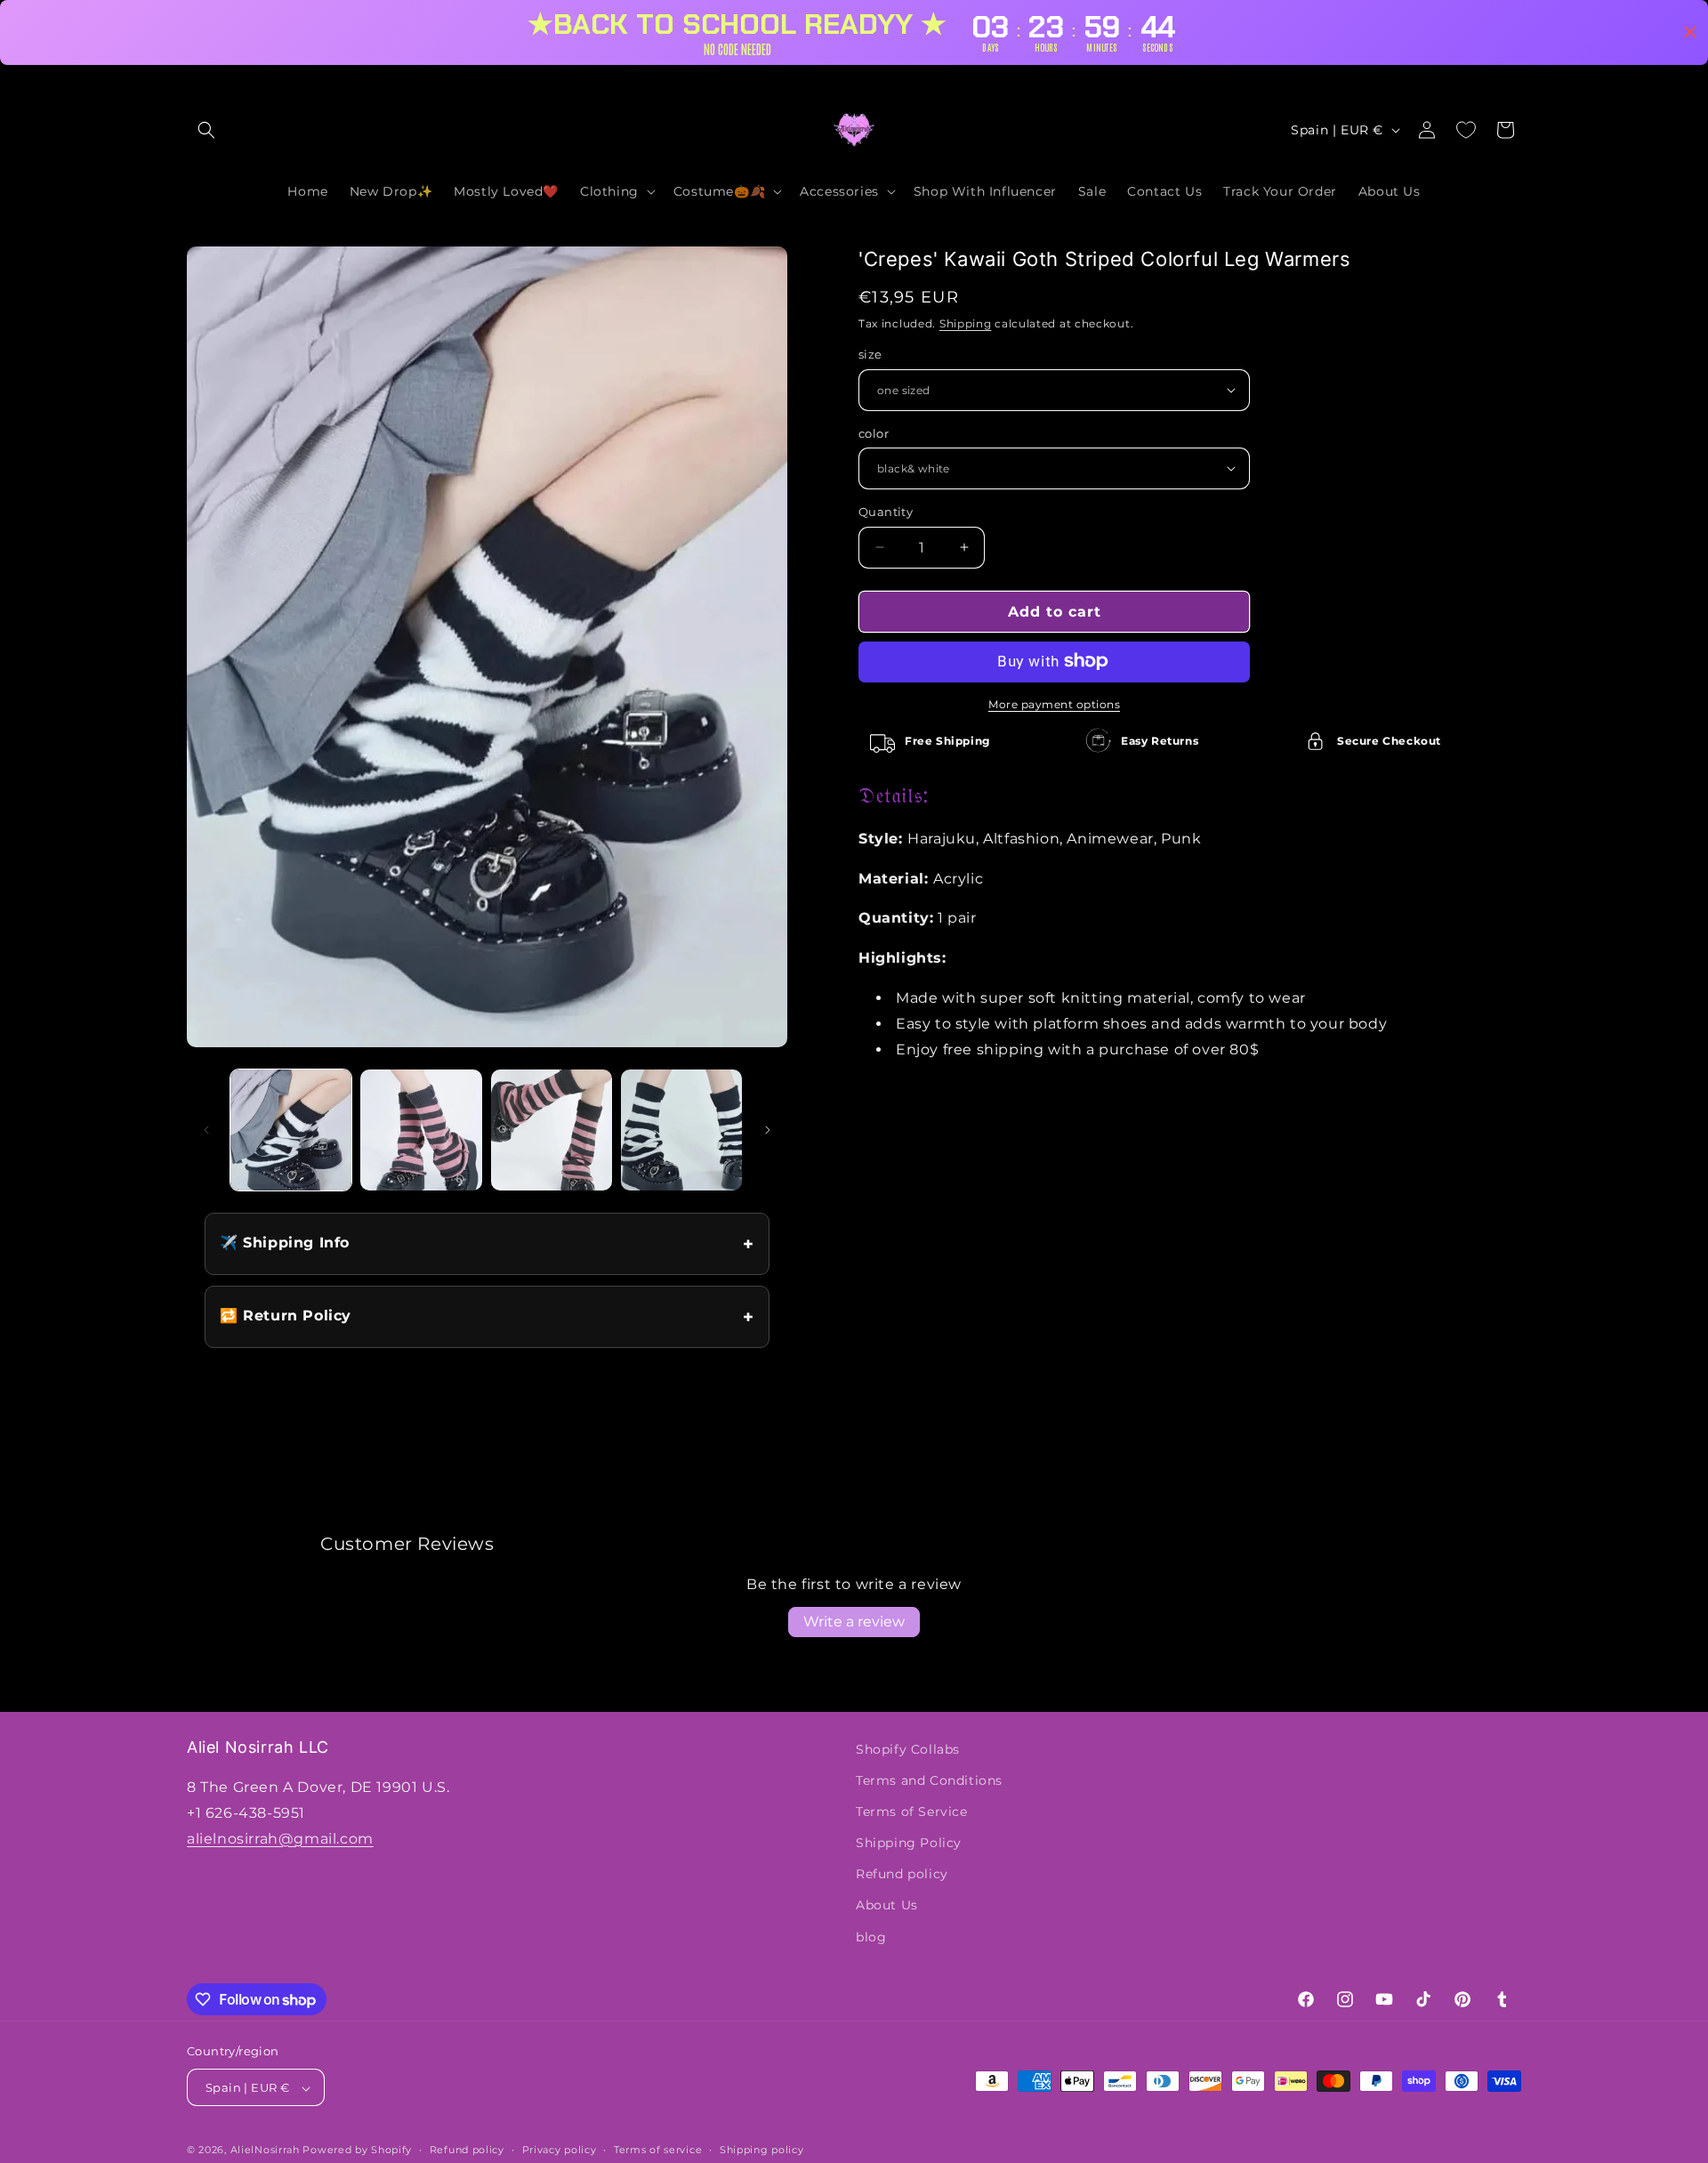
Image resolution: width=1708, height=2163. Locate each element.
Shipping (966, 323)
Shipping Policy (909, 1843)
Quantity (886, 512)
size (870, 354)
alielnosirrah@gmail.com (280, 1839)
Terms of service (658, 2150)
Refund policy (902, 1875)
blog (871, 1937)
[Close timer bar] (1690, 32)
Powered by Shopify (357, 2151)
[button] (206, 130)
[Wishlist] (1466, 130)
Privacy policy (560, 2150)
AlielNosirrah (265, 2151)
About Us (887, 1906)
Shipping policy (762, 2150)
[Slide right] (768, 1130)
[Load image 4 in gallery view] (681, 1130)
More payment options (1054, 703)
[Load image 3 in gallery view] (552, 1130)
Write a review (854, 1622)
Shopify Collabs (908, 1749)
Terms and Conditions (929, 1780)
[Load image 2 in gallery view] (421, 1130)
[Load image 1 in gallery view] (291, 1130)
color (874, 432)
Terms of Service (912, 1812)
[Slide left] (206, 1130)
